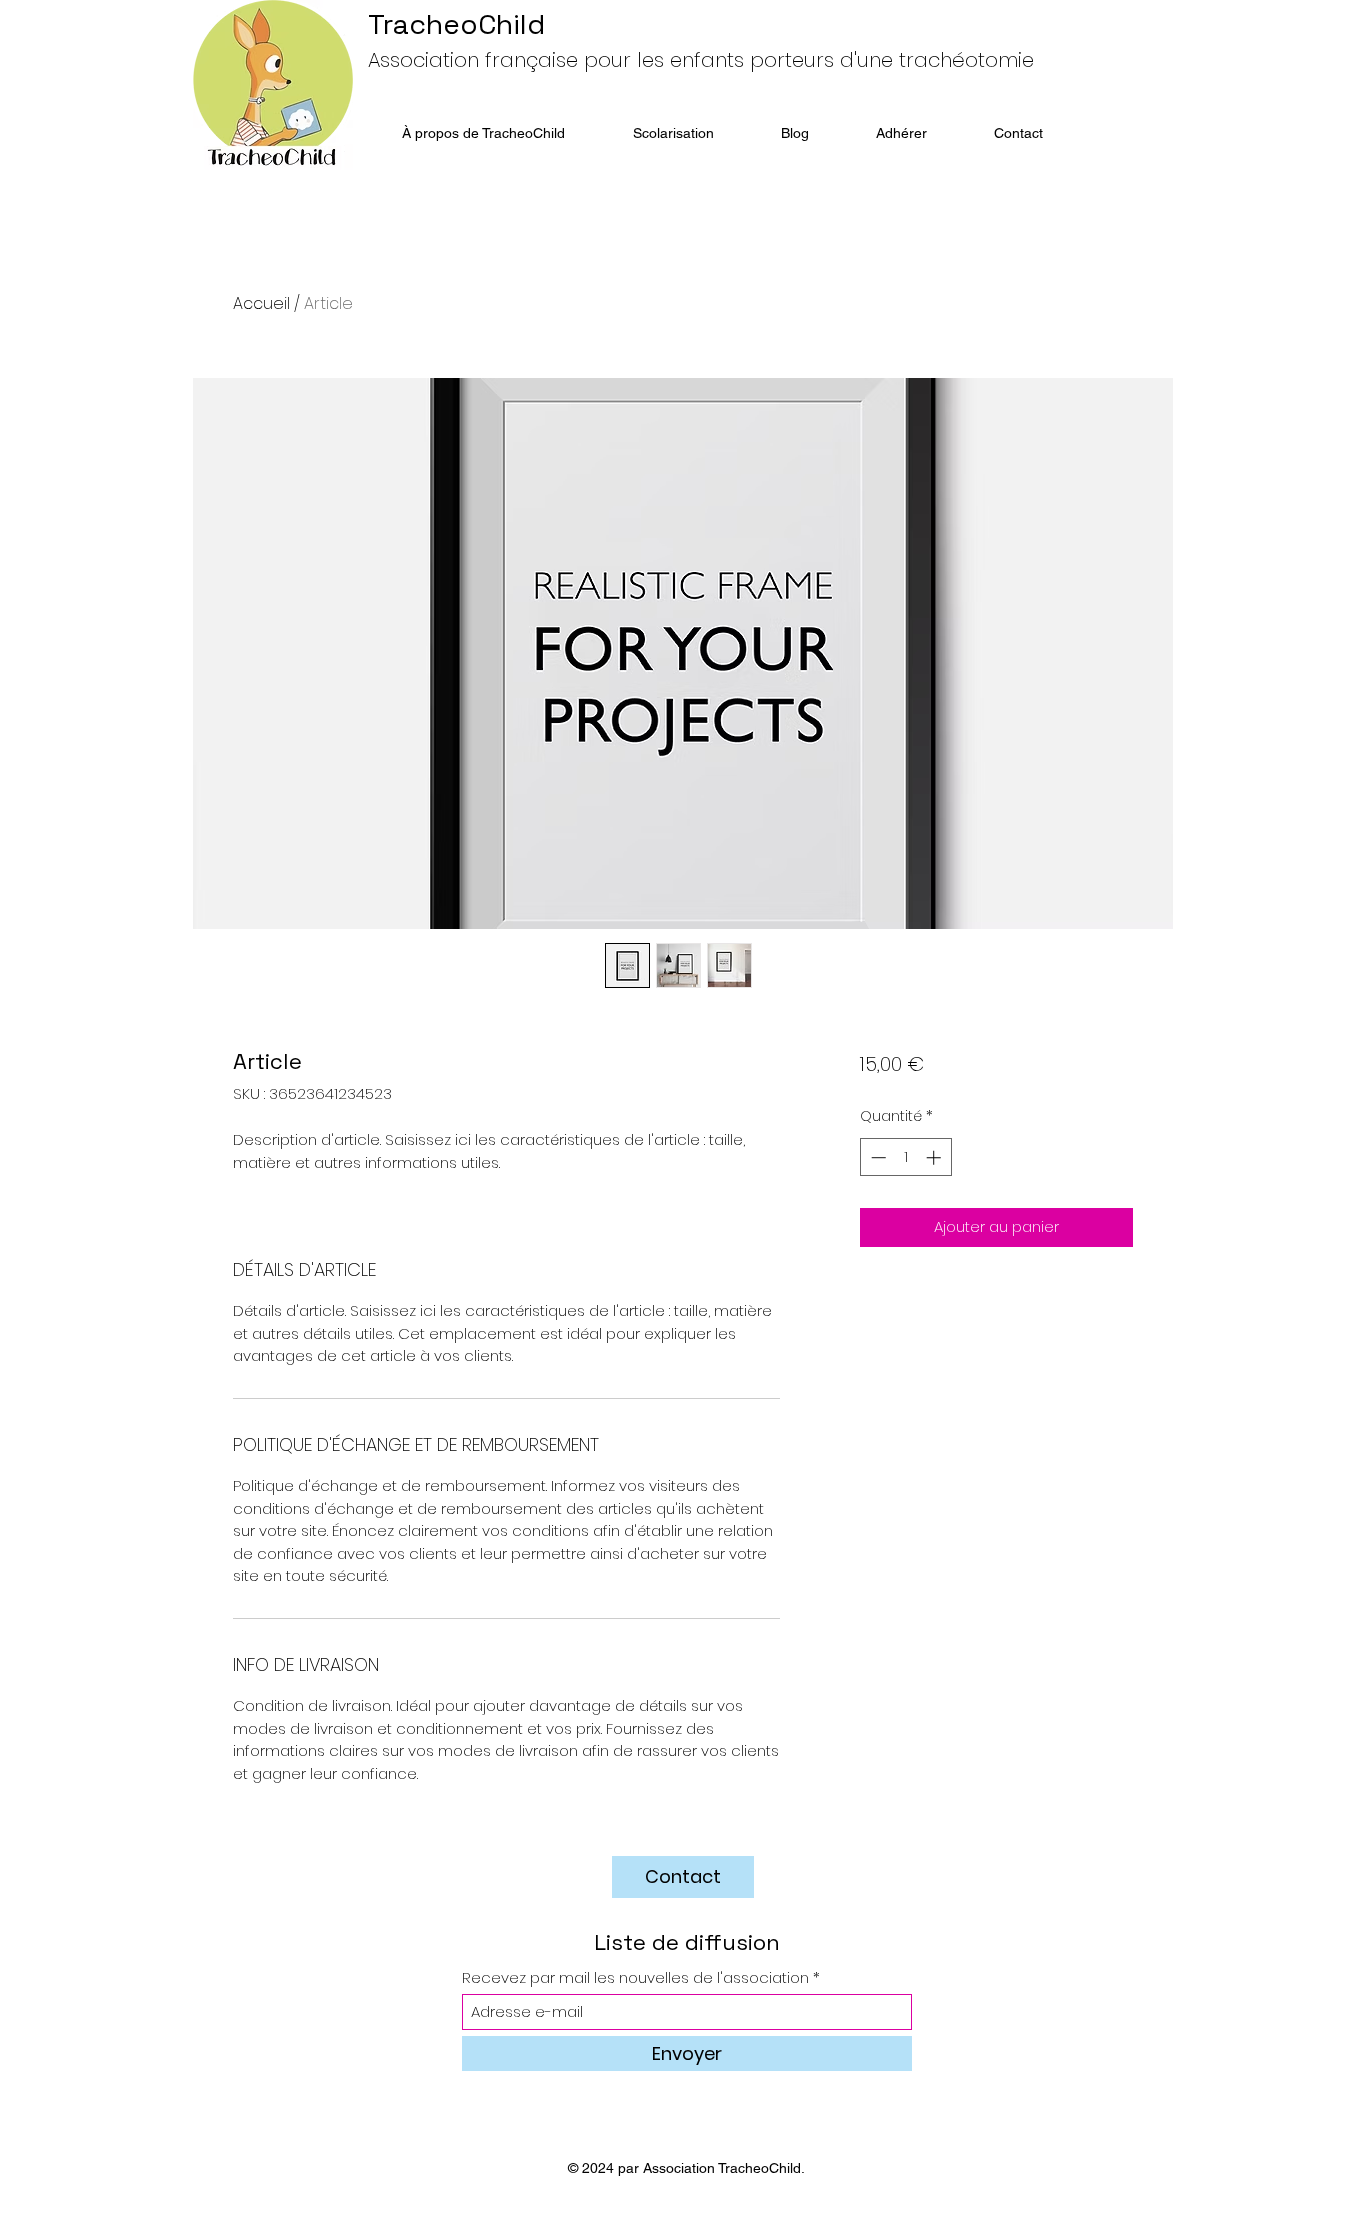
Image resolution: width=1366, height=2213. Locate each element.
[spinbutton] (905, 1157)
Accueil (261, 303)
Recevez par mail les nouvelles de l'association (635, 1977)
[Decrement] (876, 1157)
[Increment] (935, 1157)
